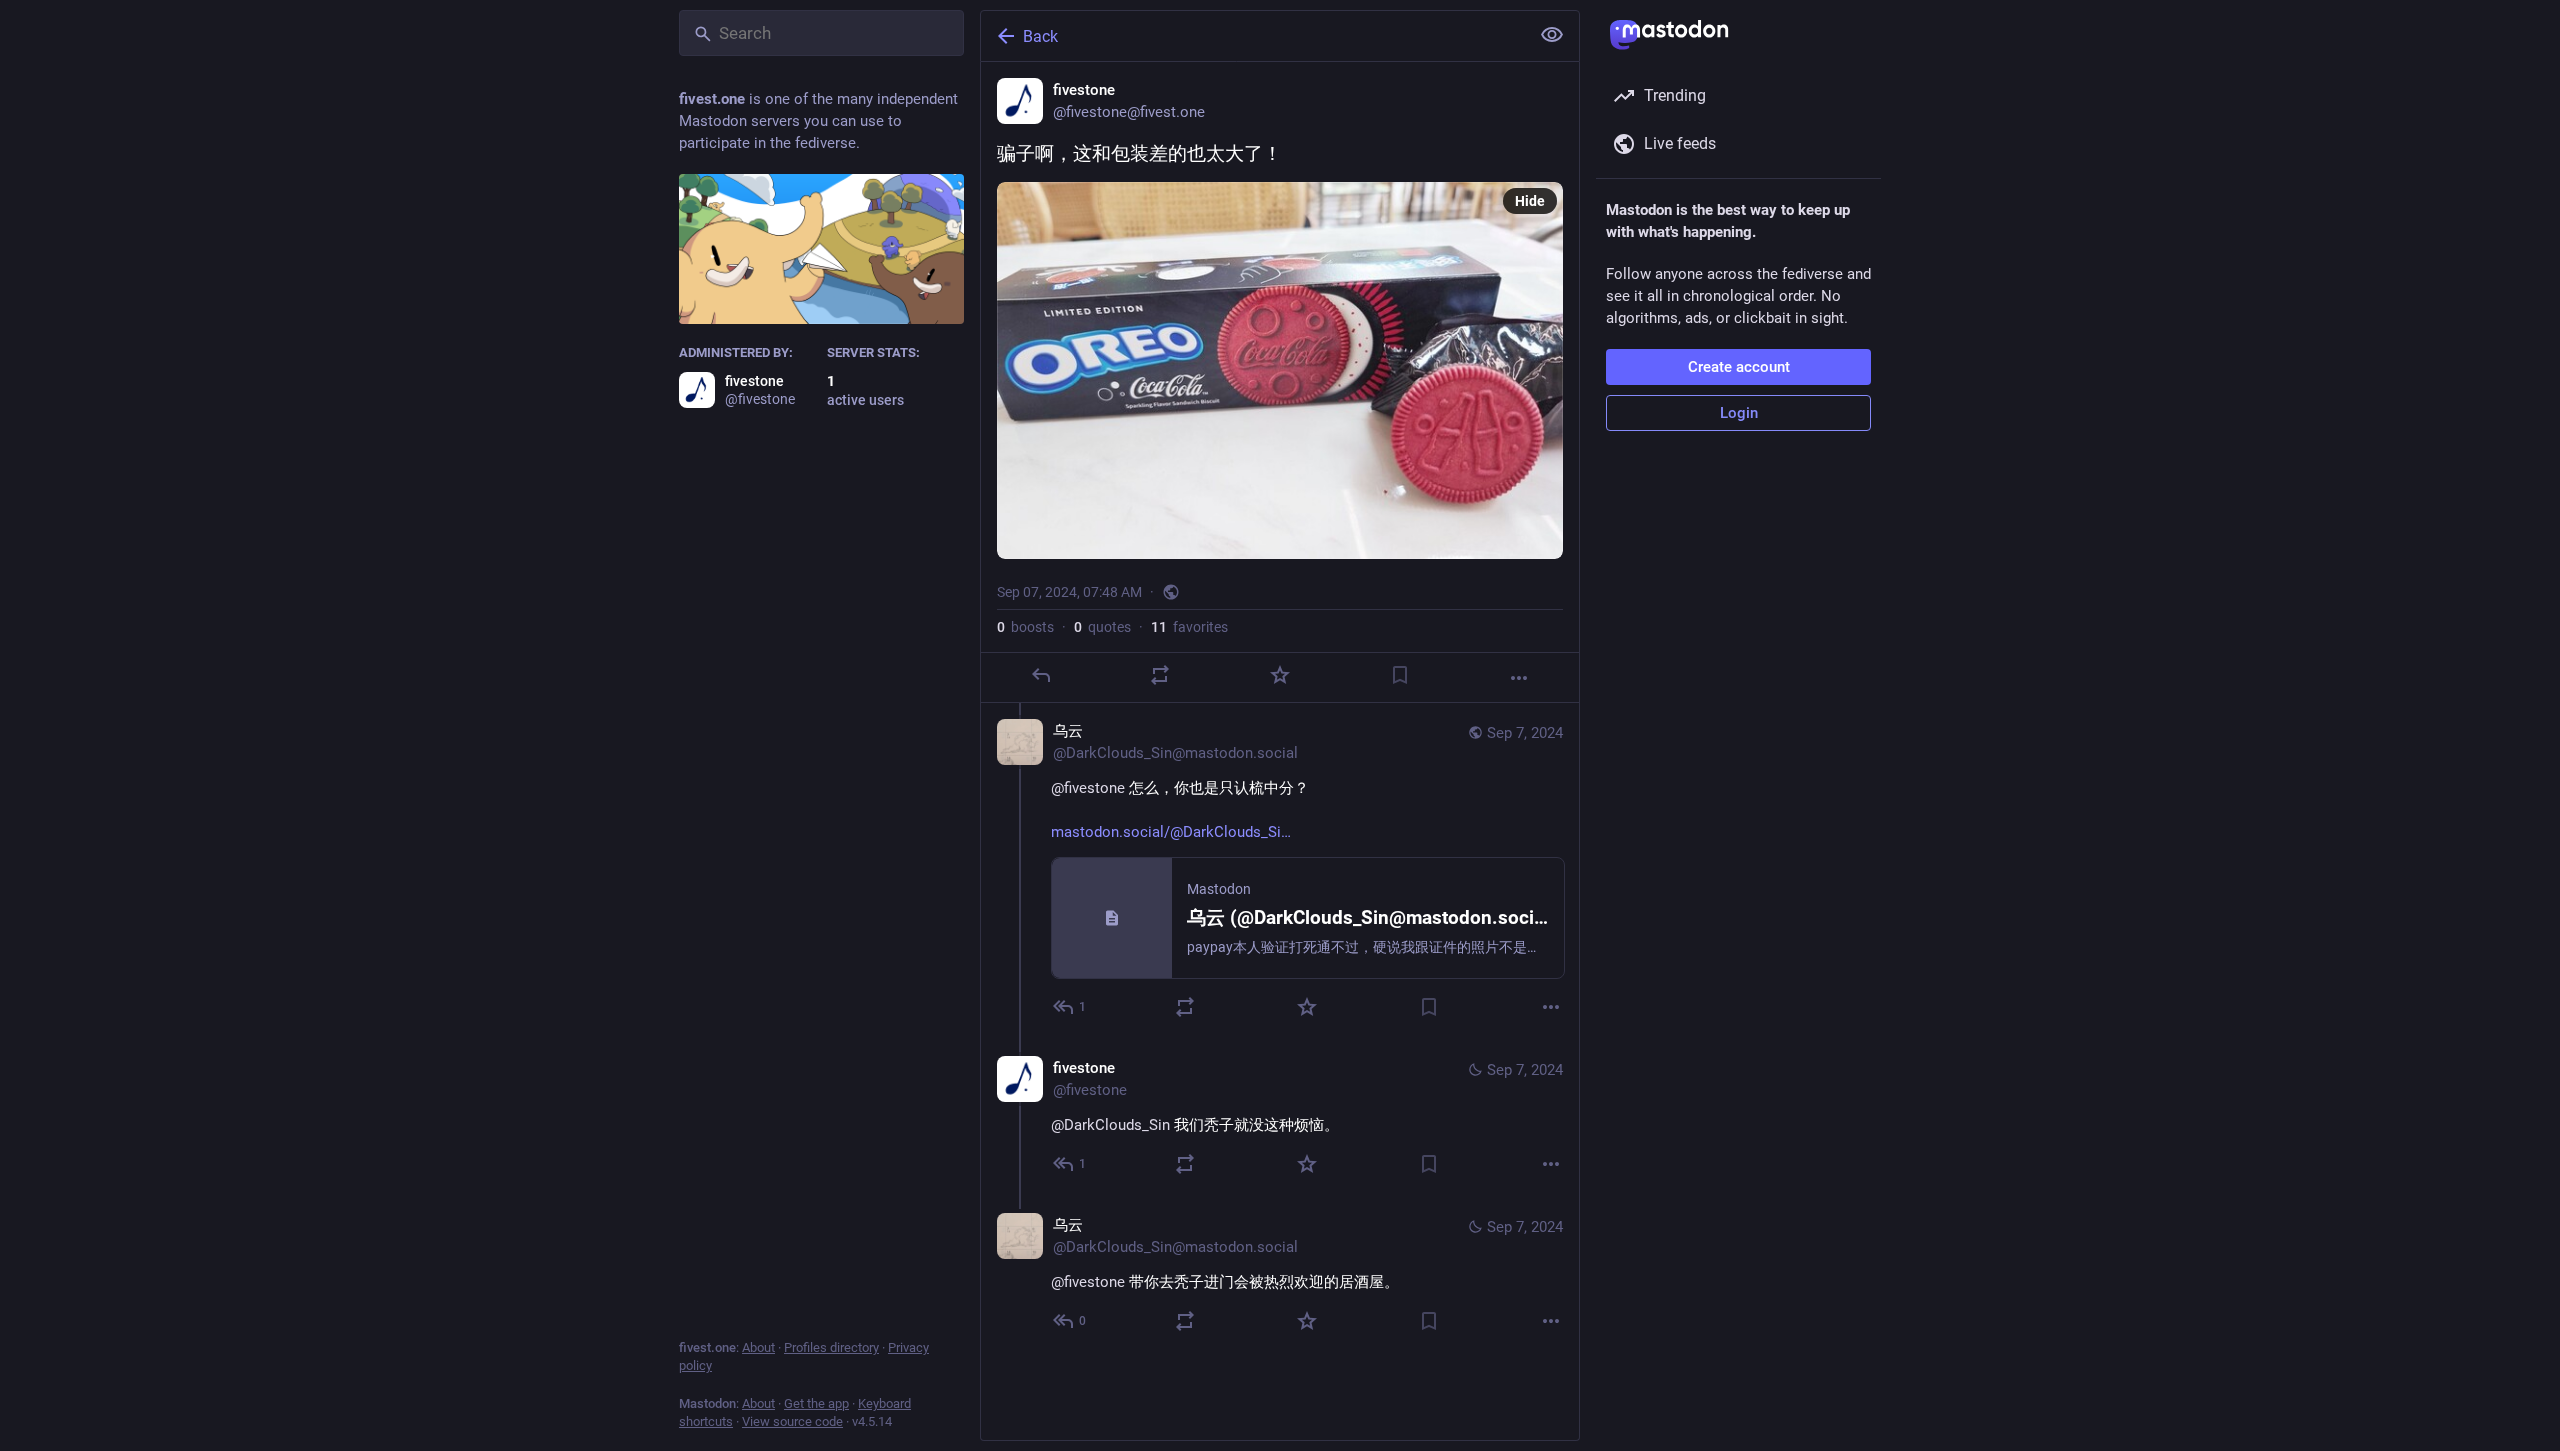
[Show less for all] (1552, 35)
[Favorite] (1280, 675)
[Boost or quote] (1160, 675)
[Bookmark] (1400, 675)
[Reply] (1041, 675)
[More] (1519, 678)
